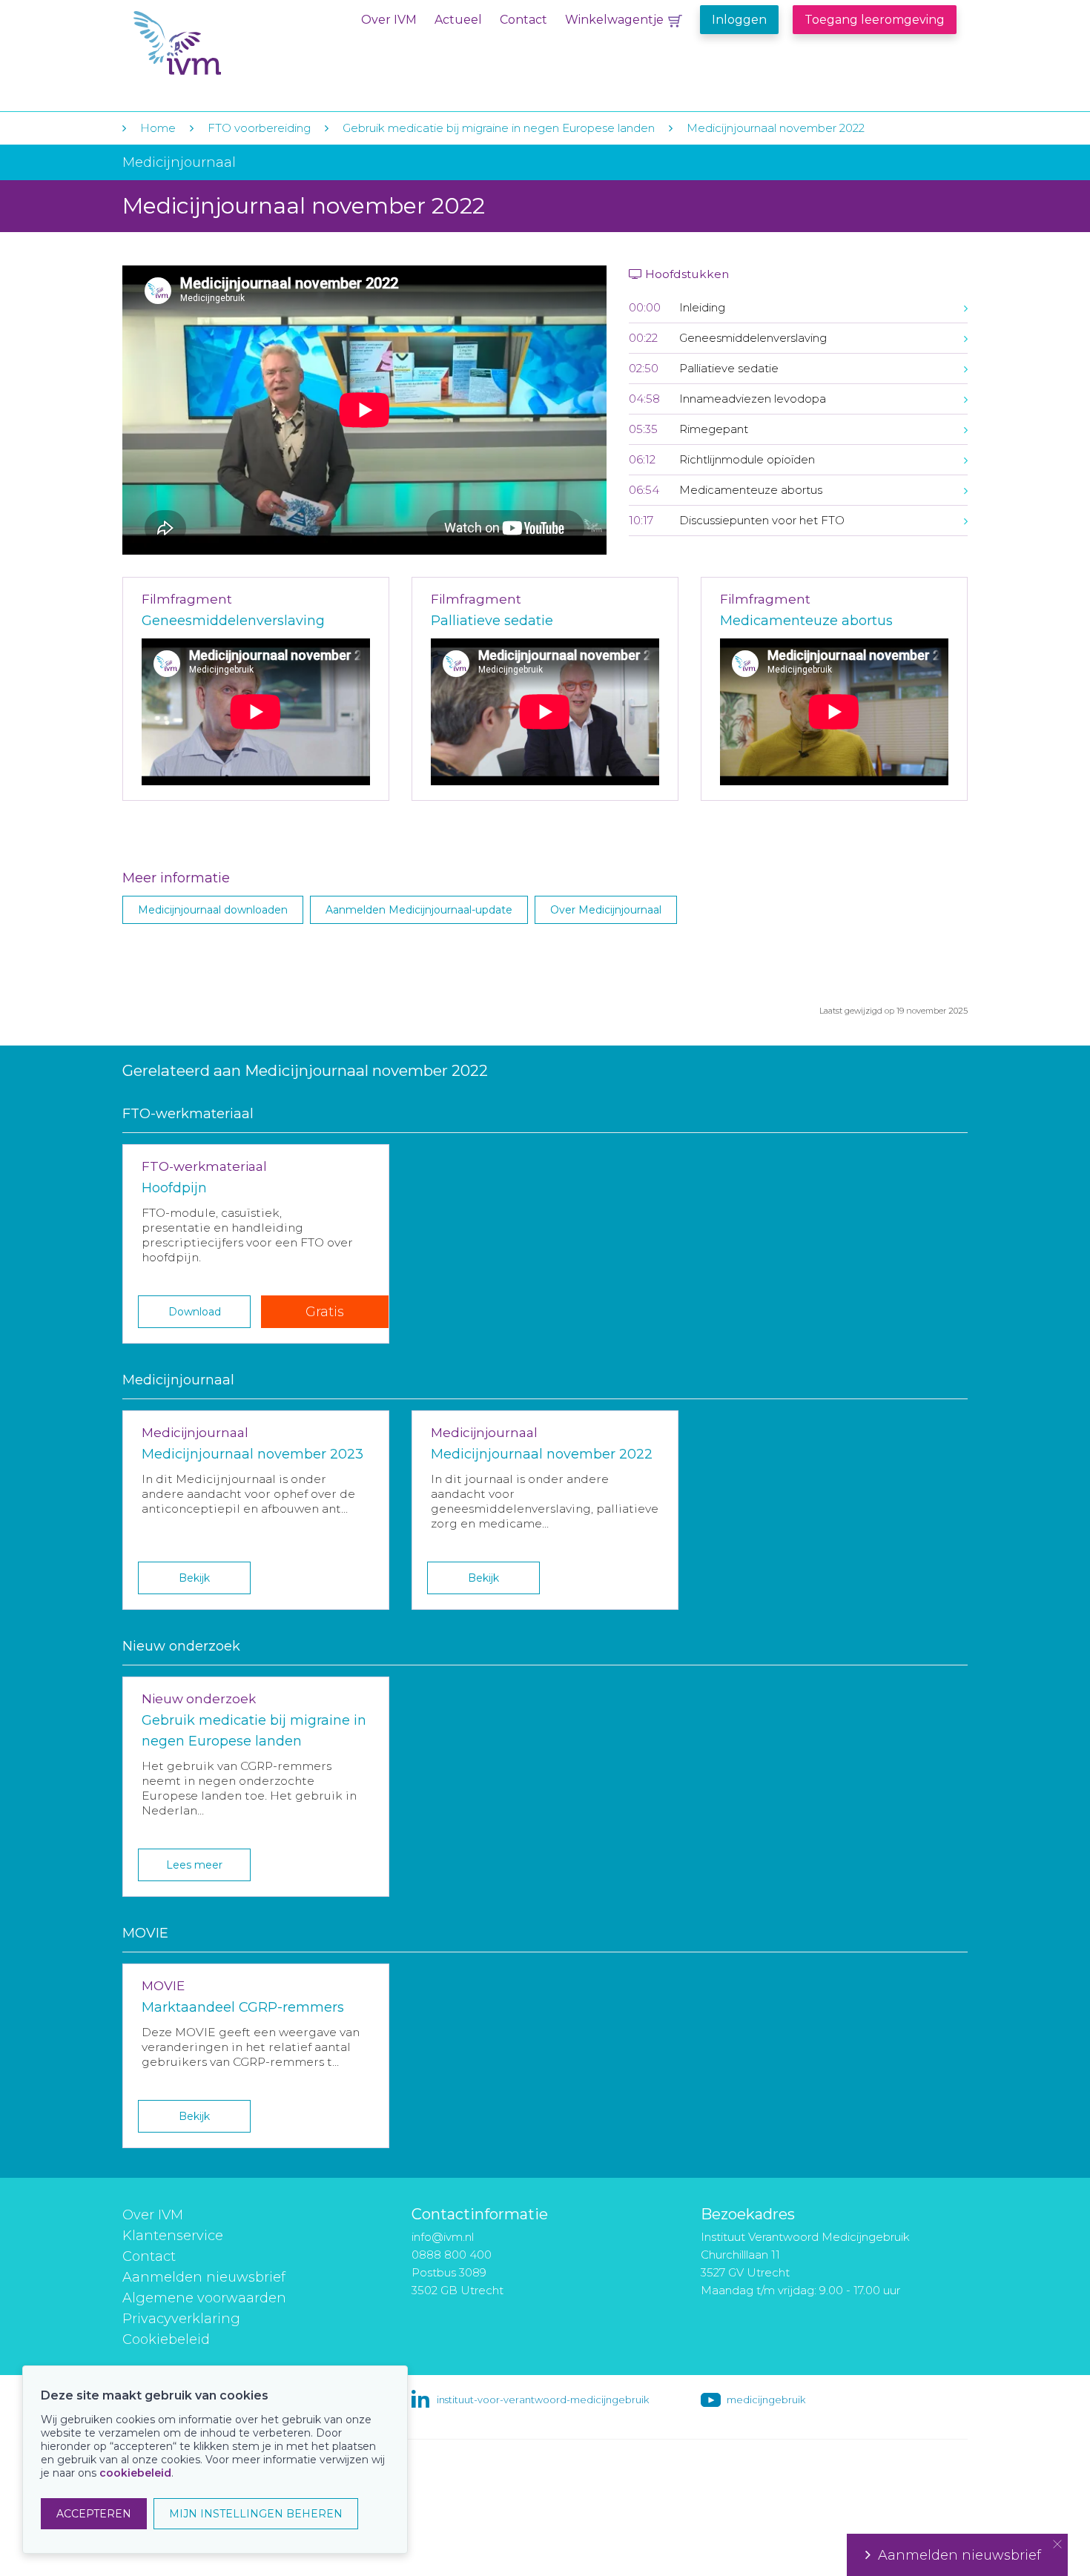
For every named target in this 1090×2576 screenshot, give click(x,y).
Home (158, 128)
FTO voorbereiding (261, 128)
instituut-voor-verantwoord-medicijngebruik (543, 2400)
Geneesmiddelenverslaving (233, 621)
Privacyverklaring (181, 2319)
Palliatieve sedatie (492, 621)
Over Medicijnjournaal (606, 910)
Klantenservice (173, 2236)
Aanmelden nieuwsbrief (204, 2277)
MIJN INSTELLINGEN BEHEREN (256, 2514)
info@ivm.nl (443, 2237)
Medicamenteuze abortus (806, 621)
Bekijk (194, 1578)
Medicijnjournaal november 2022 (776, 128)
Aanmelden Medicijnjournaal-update (419, 910)
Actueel (458, 20)
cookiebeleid (135, 2473)
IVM (224, 43)
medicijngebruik (766, 2400)
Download (195, 1312)
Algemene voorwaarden (204, 2298)
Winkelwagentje (614, 20)
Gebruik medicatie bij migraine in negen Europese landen (500, 128)
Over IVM (389, 20)
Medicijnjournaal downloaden (213, 910)
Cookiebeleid (166, 2339)
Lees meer (194, 1865)
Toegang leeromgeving (875, 20)
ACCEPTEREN (94, 2514)
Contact (523, 20)
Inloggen (739, 20)
